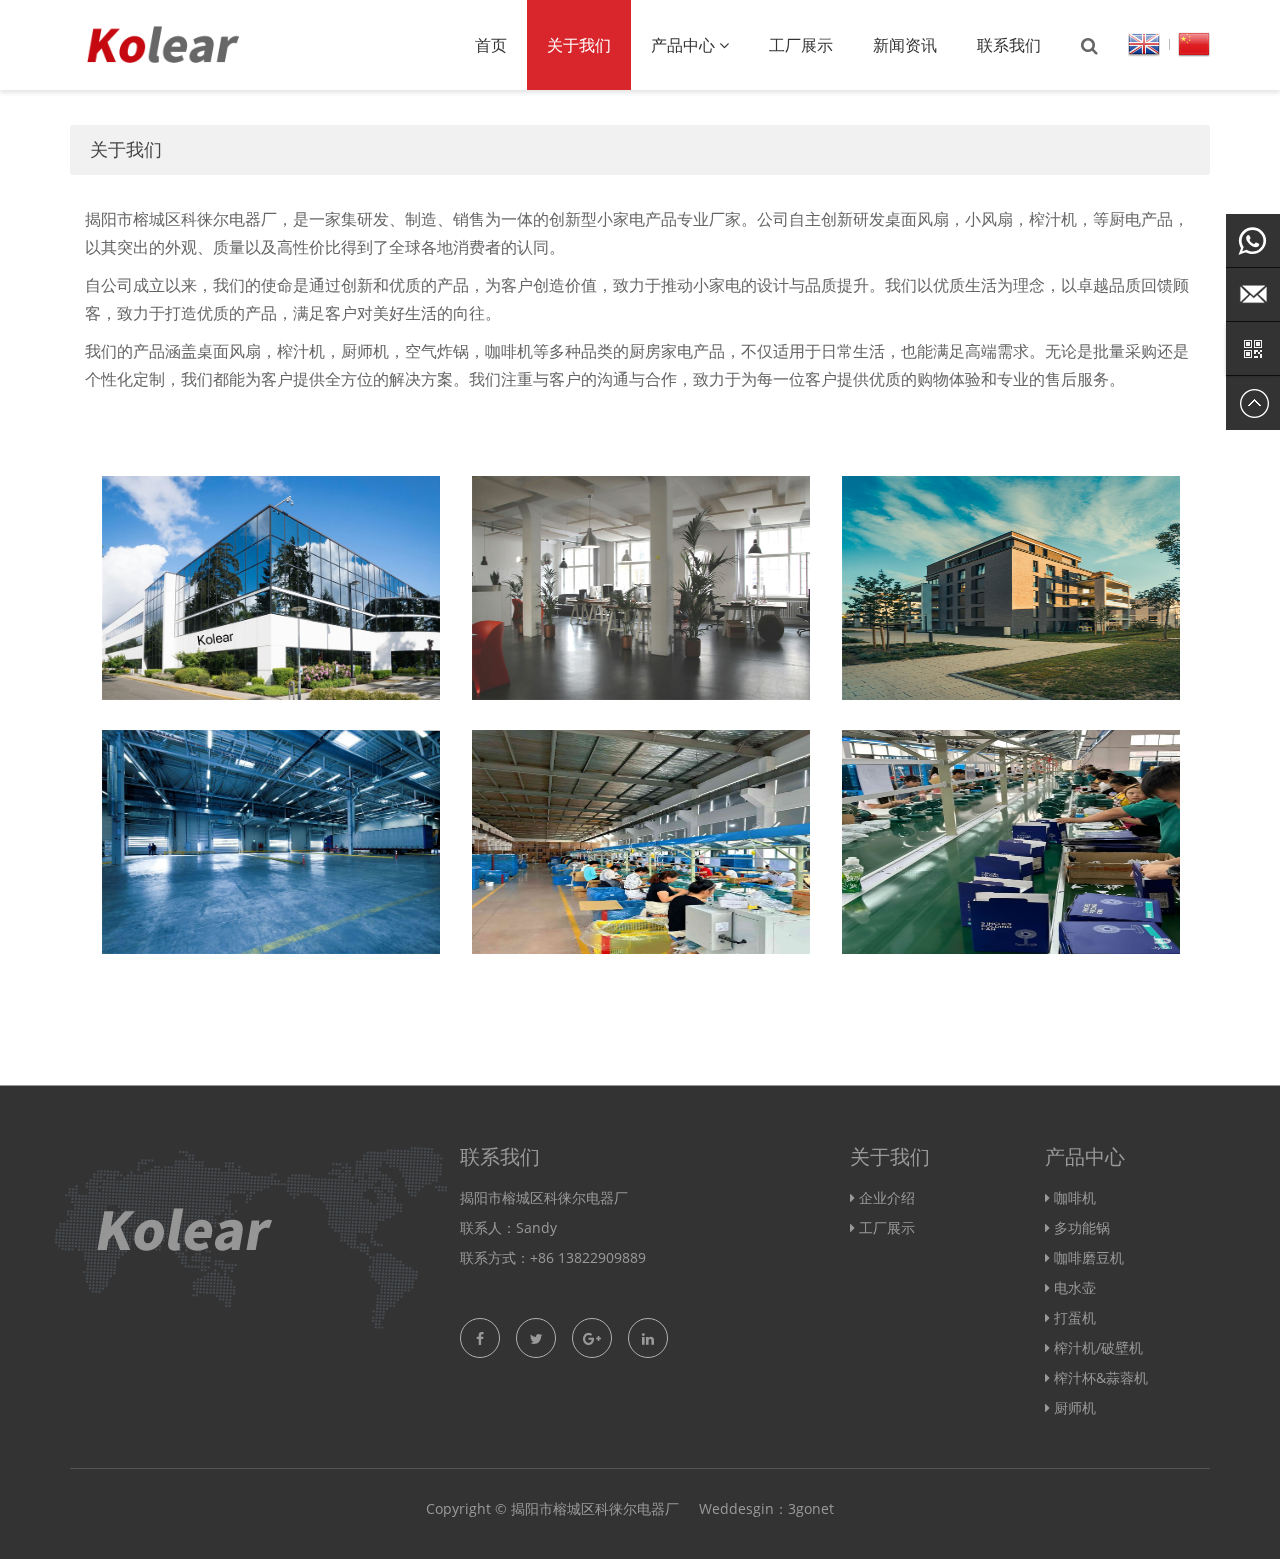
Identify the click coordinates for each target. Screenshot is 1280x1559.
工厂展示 (801, 45)
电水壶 (1075, 1287)
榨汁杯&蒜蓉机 (1101, 1377)
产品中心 (685, 45)
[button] (724, 45)
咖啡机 (1075, 1197)
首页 (491, 45)
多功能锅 (1082, 1227)
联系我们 (1009, 45)
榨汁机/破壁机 (1098, 1347)
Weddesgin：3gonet (766, 1508)
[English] (1144, 42)
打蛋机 (1075, 1317)
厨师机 (1075, 1407)
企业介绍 (887, 1197)
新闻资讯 (905, 45)
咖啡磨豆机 (1089, 1257)
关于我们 (579, 45)
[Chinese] (1194, 42)
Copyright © (466, 1508)
